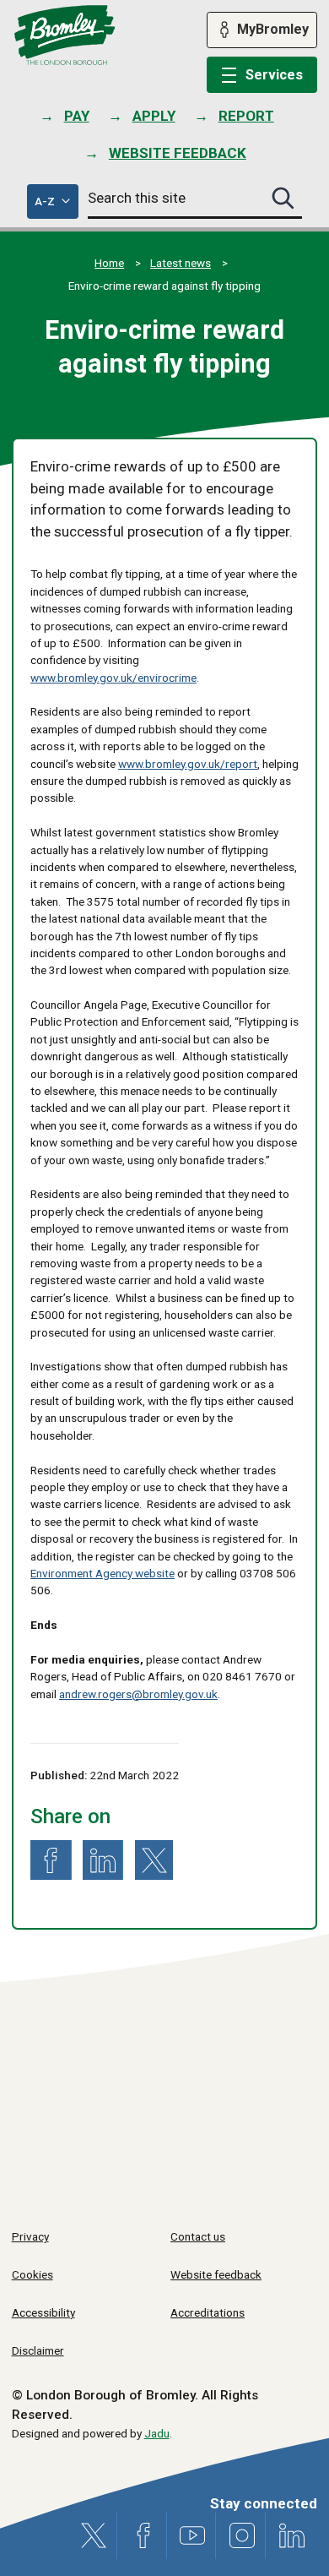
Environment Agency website (102, 1573)
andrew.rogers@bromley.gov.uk (138, 1694)
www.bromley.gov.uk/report (188, 764)
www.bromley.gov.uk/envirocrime (113, 678)
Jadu (157, 2433)
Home (109, 263)
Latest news (181, 263)
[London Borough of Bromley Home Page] (65, 35)
